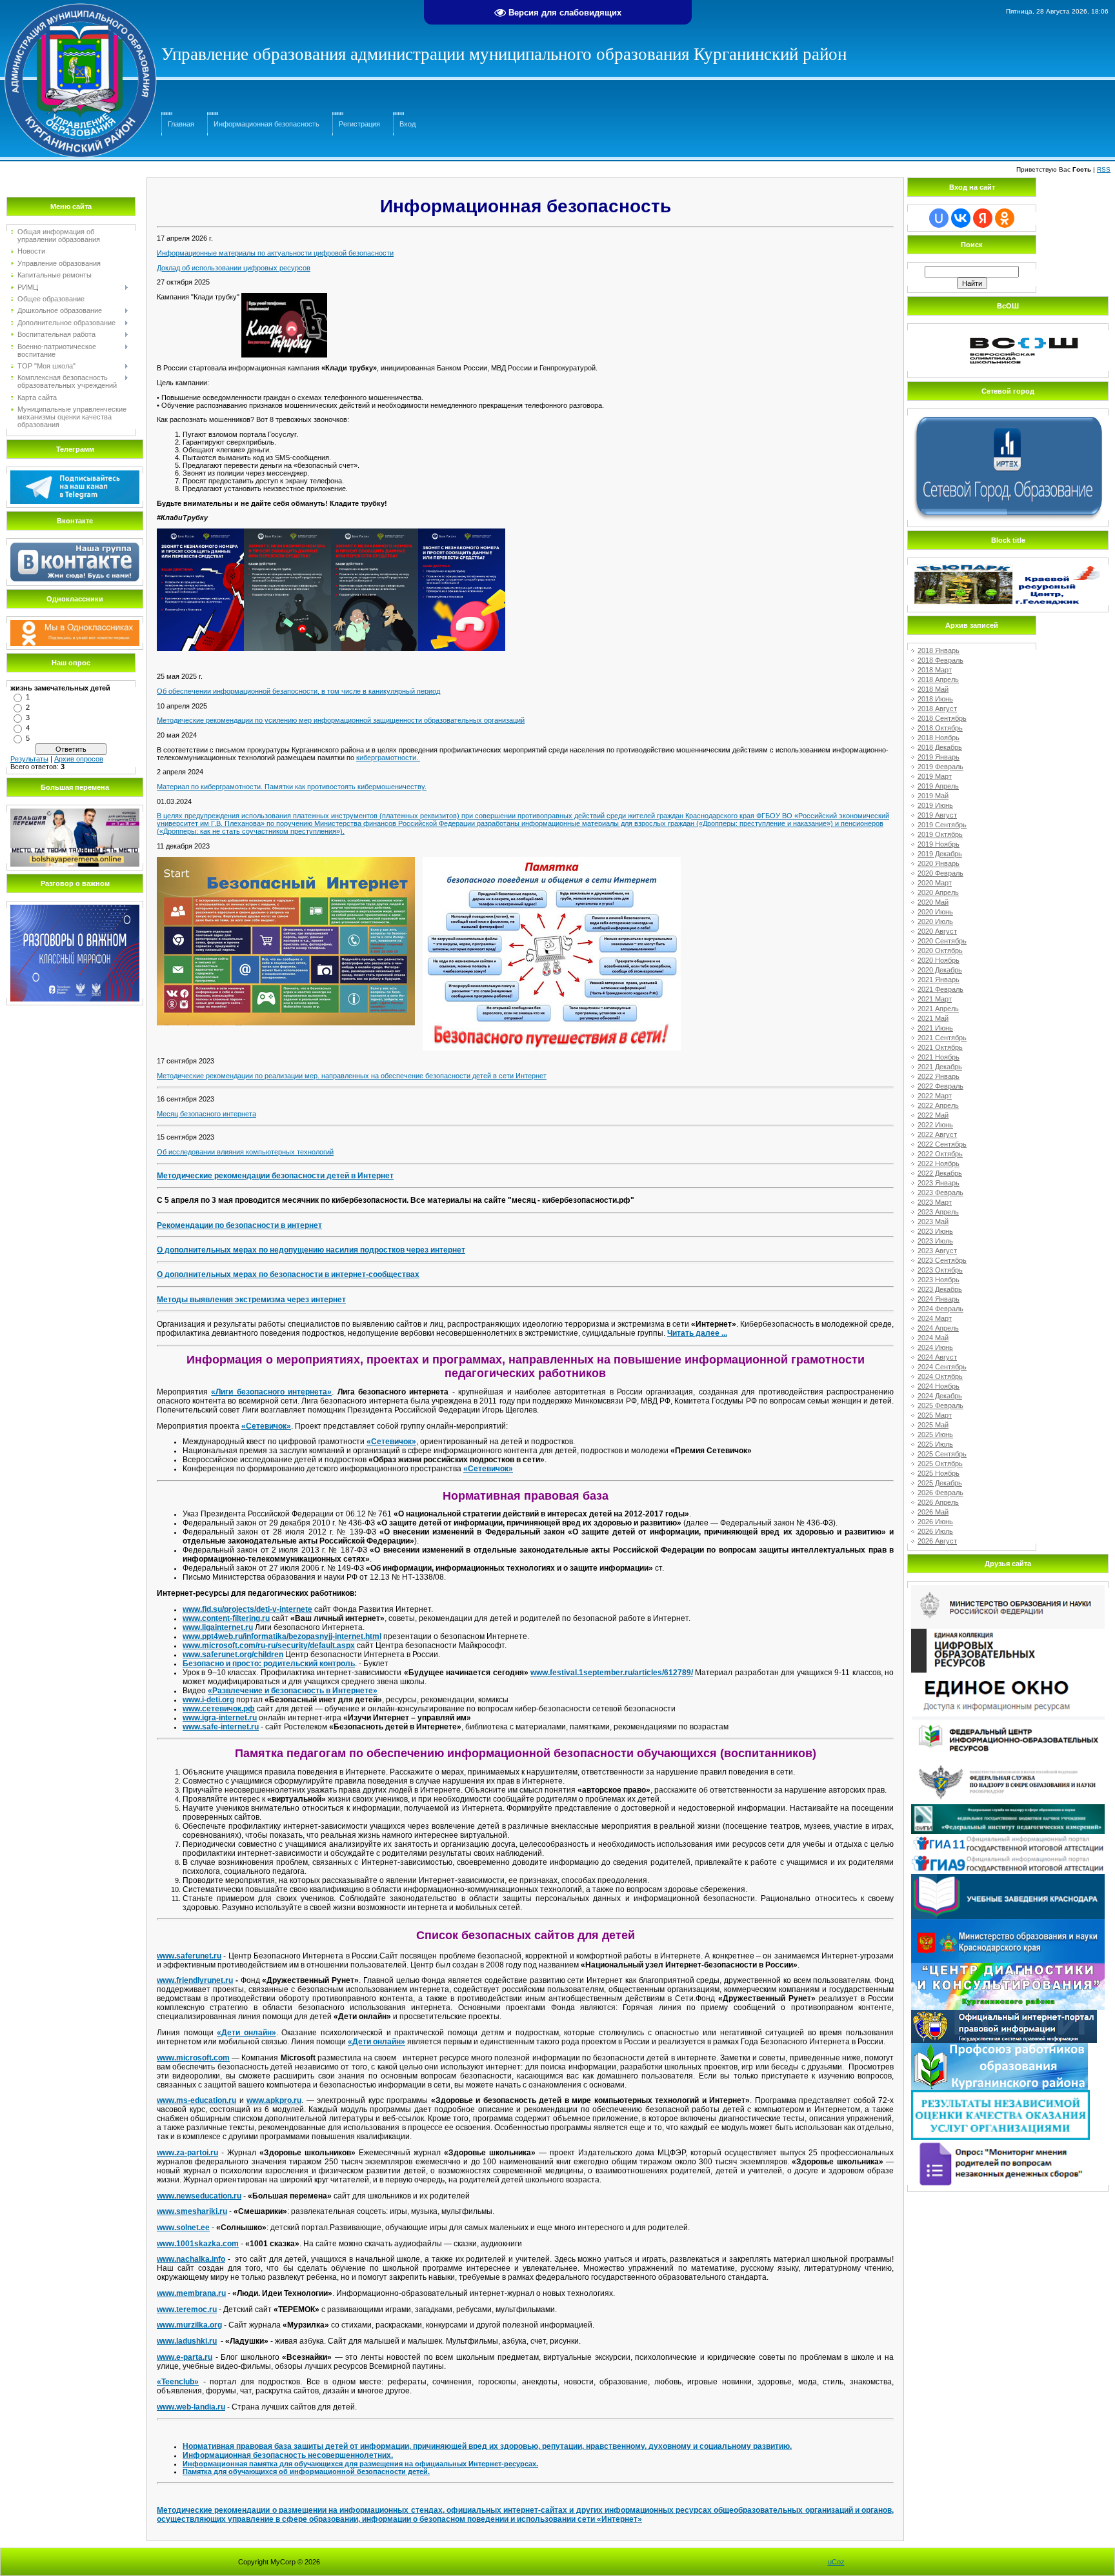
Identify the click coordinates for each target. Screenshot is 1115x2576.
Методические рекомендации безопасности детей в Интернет (275, 1176)
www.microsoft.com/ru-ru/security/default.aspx (269, 1645)
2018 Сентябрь (942, 718)
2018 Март (935, 670)
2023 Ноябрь (939, 1280)
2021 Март (935, 999)
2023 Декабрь (940, 1289)
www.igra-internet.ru (220, 1718)
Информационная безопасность (266, 124)
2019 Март (935, 776)
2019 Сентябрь (942, 825)
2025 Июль (935, 1444)
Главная (181, 124)
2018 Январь (939, 650)
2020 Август (937, 931)
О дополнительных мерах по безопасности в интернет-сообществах (288, 1274)
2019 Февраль (940, 767)
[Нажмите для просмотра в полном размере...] (284, 297)
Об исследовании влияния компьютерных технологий (245, 1152)
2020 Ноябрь (939, 960)
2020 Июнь (935, 912)
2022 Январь (939, 1076)
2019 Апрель (938, 786)
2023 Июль (935, 1241)
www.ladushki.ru (187, 2341)
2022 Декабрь (940, 1173)
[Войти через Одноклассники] (1005, 218)
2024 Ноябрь (939, 1386)
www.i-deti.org (208, 1700)
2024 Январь (939, 1299)
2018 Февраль (940, 660)
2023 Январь (939, 1183)
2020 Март (935, 883)
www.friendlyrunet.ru (195, 1980)
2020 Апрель (938, 892)
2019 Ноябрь (939, 844)
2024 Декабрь (940, 1396)
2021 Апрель (938, 1009)
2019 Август (937, 815)
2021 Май (933, 1018)
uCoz (836, 2562)
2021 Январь (939, 980)
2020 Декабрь (940, 970)
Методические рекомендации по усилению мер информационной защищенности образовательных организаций (341, 720)
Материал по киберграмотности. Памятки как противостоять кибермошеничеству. (292, 787)
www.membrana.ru (191, 2293)
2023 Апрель (938, 1212)
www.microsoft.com (193, 2058)
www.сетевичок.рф (219, 1709)
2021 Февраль (940, 989)
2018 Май (933, 689)
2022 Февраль (940, 1086)
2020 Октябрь (940, 951)
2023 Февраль (940, 1192)
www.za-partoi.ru (187, 2153)
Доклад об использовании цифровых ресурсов (234, 268)
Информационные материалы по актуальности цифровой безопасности (275, 253)
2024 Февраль (940, 1309)
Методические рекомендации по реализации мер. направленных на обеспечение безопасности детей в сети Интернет (352, 1076)
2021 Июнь (935, 1028)
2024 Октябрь (940, 1376)
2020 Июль (935, 921)
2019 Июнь (935, 805)
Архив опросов (79, 759)
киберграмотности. (388, 758)
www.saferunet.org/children (233, 1655)
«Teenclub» (178, 2382)
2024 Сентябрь (942, 1367)
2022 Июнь (935, 1125)
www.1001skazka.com (198, 2244)
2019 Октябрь (940, 834)
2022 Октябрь (940, 1154)
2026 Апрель (938, 1502)
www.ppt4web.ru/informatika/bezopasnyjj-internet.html (282, 1636)
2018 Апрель (938, 679)
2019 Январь (939, 757)
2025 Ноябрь (939, 1473)
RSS (1104, 169)
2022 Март (935, 1096)
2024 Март (935, 1318)
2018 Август (937, 709)
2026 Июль (935, 1531)
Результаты (29, 759)
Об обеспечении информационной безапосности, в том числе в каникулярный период (298, 691)
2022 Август (937, 1134)
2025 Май (933, 1425)
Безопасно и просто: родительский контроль (269, 1664)
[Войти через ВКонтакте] (961, 218)
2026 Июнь (935, 1522)
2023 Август (937, 1251)
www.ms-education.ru (196, 2100)
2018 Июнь (935, 699)
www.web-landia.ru (191, 2407)
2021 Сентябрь (942, 1038)
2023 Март (935, 1202)
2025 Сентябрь (942, 1454)
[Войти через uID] (939, 218)
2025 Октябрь (940, 1464)
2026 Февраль (940, 1493)
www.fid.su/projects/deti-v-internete (247, 1609)
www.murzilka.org (189, 2325)
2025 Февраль (940, 1405)
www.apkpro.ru (274, 2100)
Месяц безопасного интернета (206, 1114)
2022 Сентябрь (942, 1144)
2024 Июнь (935, 1347)
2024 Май (933, 1338)
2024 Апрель (938, 1328)
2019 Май (933, 796)
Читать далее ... (697, 1333)
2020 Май (933, 902)
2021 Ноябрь (939, 1057)
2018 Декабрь (940, 747)
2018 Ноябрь (939, 738)
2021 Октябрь (940, 1047)
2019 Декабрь (940, 854)
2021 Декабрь (940, 1067)
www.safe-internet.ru (221, 1727)
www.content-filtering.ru (226, 1618)
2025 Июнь (935, 1434)
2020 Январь (939, 863)
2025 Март (935, 1415)
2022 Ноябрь (939, 1163)
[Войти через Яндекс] (983, 218)
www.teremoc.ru (187, 2309)
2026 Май (933, 1512)
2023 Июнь (935, 1231)
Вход (407, 124)
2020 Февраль (940, 873)
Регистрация (359, 124)
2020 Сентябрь (942, 941)
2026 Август (937, 1541)
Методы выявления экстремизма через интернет (251, 1300)
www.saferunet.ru (189, 1956)
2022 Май (933, 1115)
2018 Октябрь (940, 728)
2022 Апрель (938, 1105)
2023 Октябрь (940, 1270)
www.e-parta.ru (185, 2357)
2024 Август (937, 1357)
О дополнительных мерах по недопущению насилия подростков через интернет (311, 1250)
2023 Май (933, 1222)
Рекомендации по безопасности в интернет (239, 1225)
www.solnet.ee (183, 2228)
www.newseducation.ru (199, 2196)
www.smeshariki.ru (192, 2211)
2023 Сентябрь (942, 1260)
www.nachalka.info (191, 2259)
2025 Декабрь (940, 1483)
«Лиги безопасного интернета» (271, 1392)
